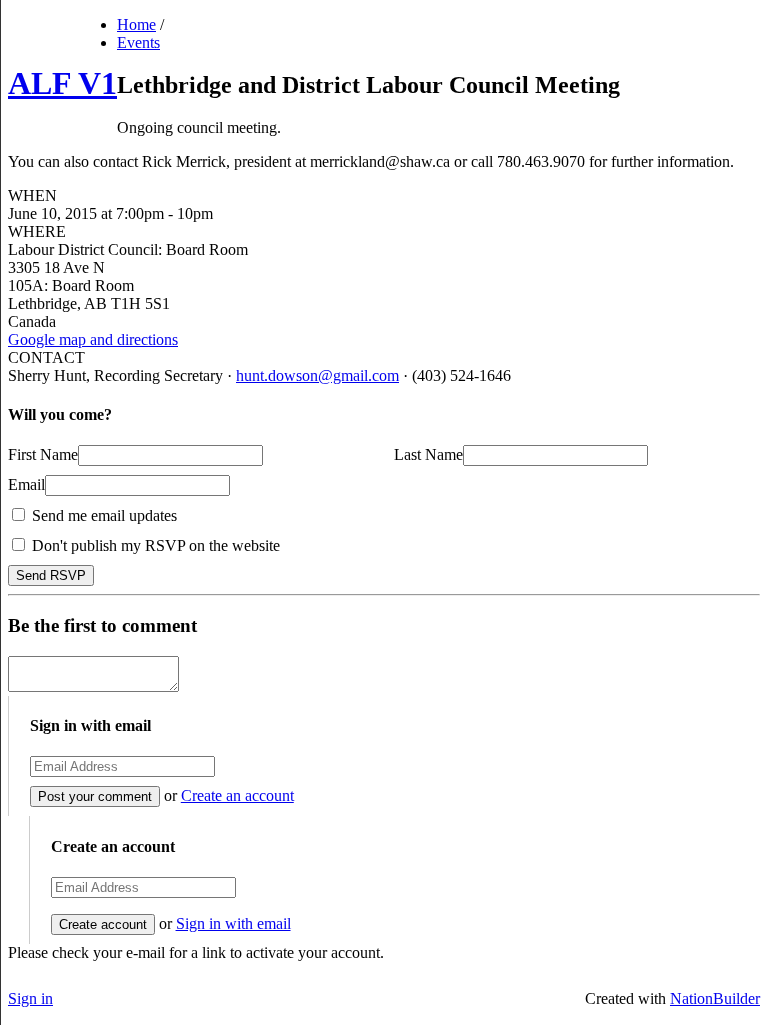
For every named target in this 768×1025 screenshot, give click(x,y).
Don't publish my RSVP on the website (154, 545)
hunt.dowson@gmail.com (317, 375)
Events (138, 42)
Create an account (237, 795)
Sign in (30, 998)
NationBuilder (715, 998)
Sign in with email (233, 923)
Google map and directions (93, 339)
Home (136, 24)
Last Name (428, 454)
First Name (43, 454)
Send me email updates (102, 515)
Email (26, 484)
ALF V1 (62, 83)
